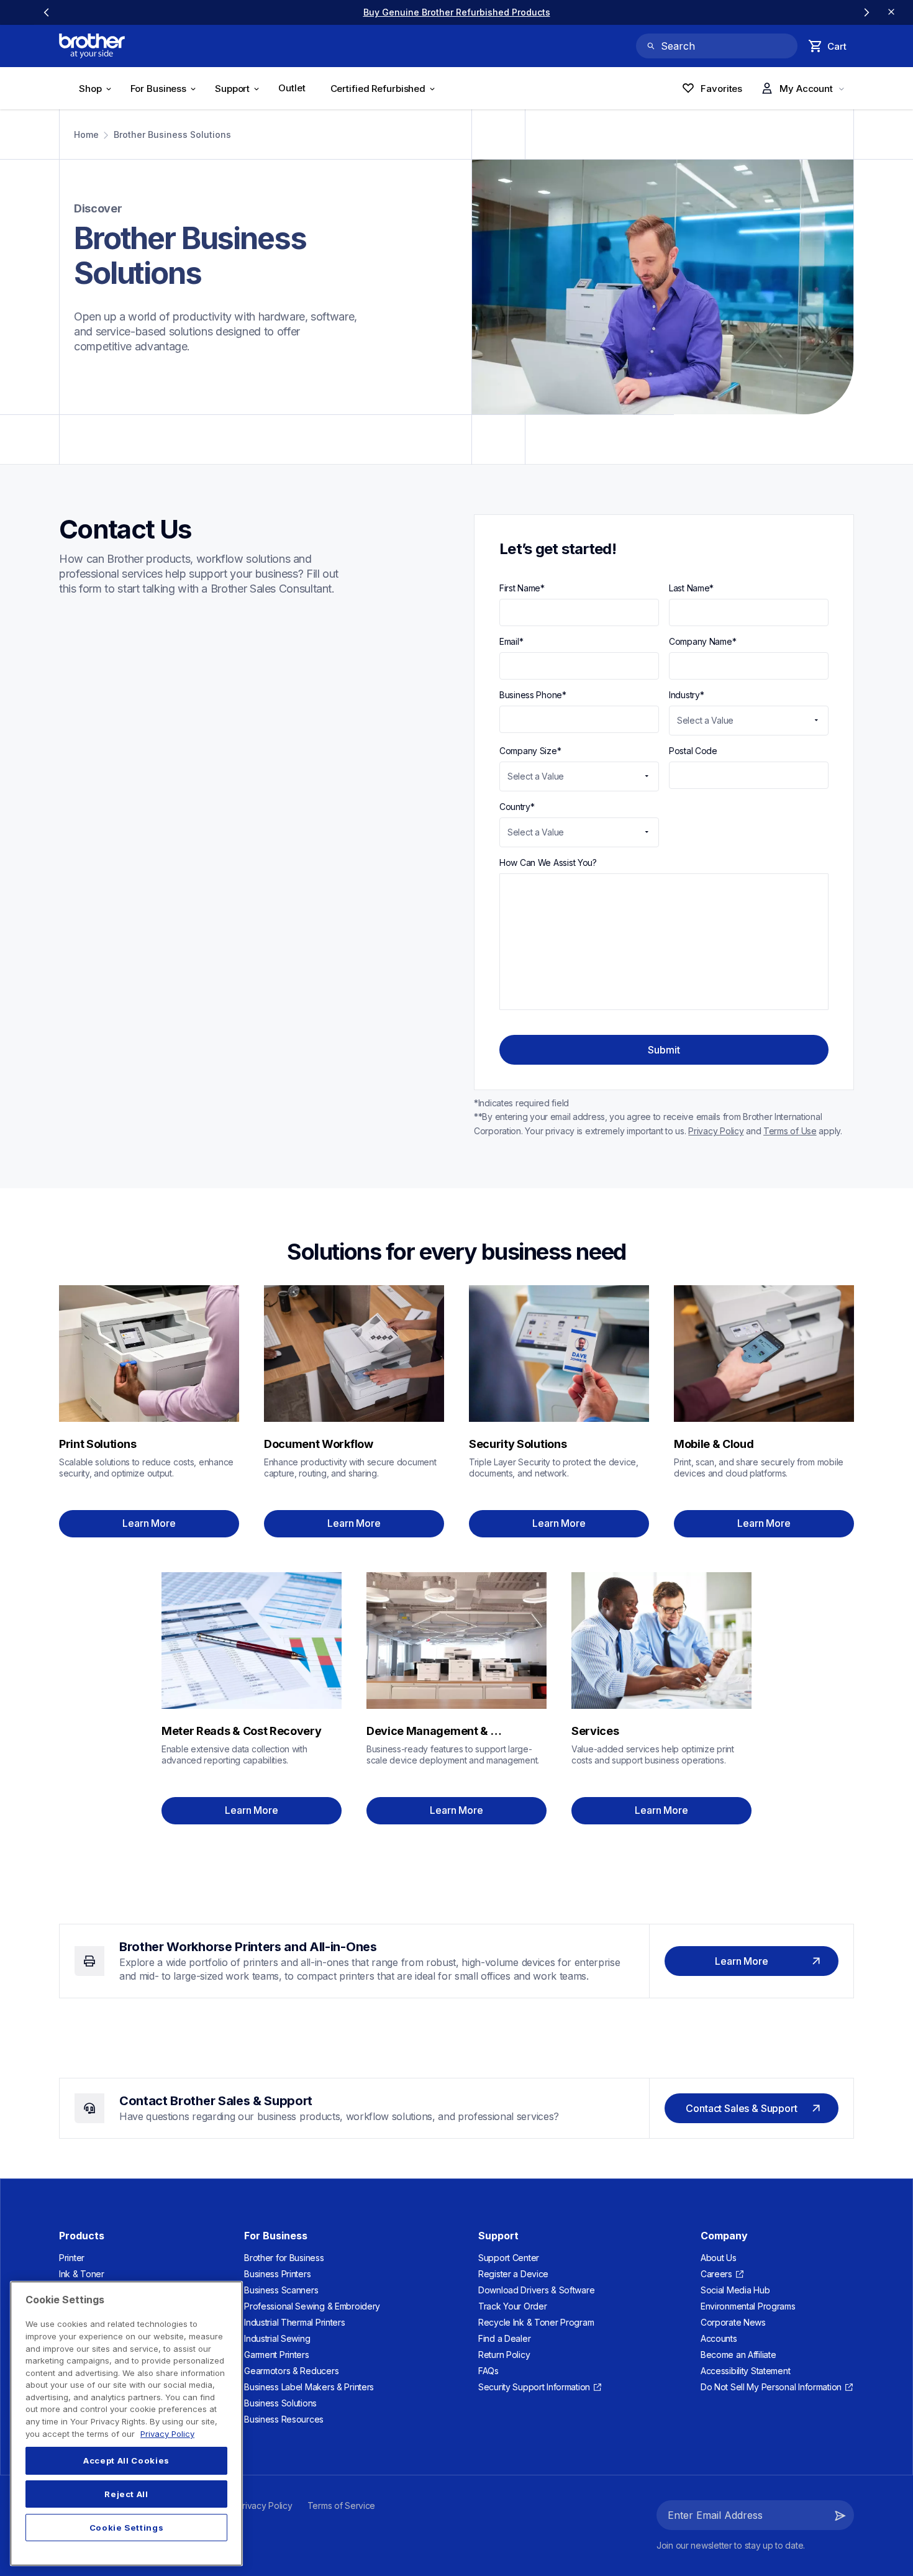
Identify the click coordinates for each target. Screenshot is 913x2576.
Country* (517, 807)
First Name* (522, 588)
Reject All (126, 2494)
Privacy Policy (167, 2434)
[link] (457, 12)
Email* (511, 641)
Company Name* (702, 641)
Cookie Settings (127, 2528)
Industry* (687, 695)
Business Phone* (533, 695)
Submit (664, 1050)
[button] (840, 2515)
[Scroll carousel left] (47, 12)
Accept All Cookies (126, 2460)
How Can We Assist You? (548, 862)
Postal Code (693, 751)
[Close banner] (891, 12)
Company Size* (530, 751)
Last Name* (691, 588)
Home (86, 134)
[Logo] (92, 46)
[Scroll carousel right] (866, 12)
